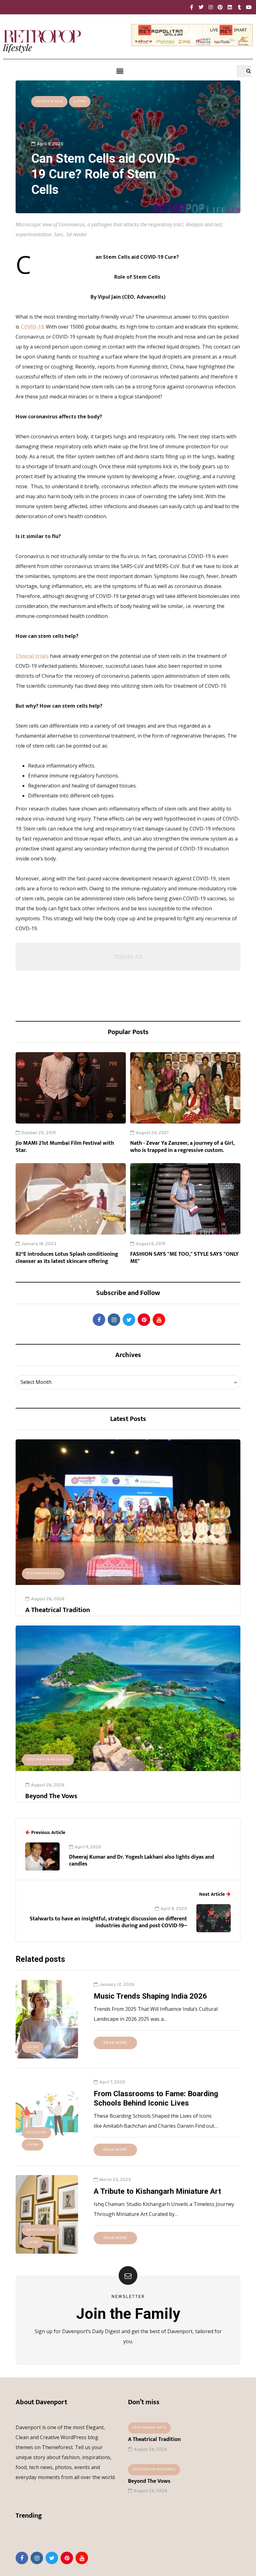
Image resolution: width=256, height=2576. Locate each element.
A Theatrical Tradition (58, 1610)
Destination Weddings (48, 1760)
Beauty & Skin (49, 101)
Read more (115, 2043)
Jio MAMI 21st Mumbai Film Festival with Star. (65, 1147)
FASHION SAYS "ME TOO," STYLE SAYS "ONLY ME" (185, 1258)
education (37, 2133)
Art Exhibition (41, 2230)
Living (80, 101)
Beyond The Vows (51, 1796)
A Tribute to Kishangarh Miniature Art (157, 2191)
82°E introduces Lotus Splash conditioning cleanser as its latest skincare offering (67, 1258)
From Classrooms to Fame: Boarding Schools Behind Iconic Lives (156, 2098)
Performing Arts (43, 1574)
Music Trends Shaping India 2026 (150, 1996)
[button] (120, 71)
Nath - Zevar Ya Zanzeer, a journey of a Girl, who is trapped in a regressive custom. (182, 1147)
